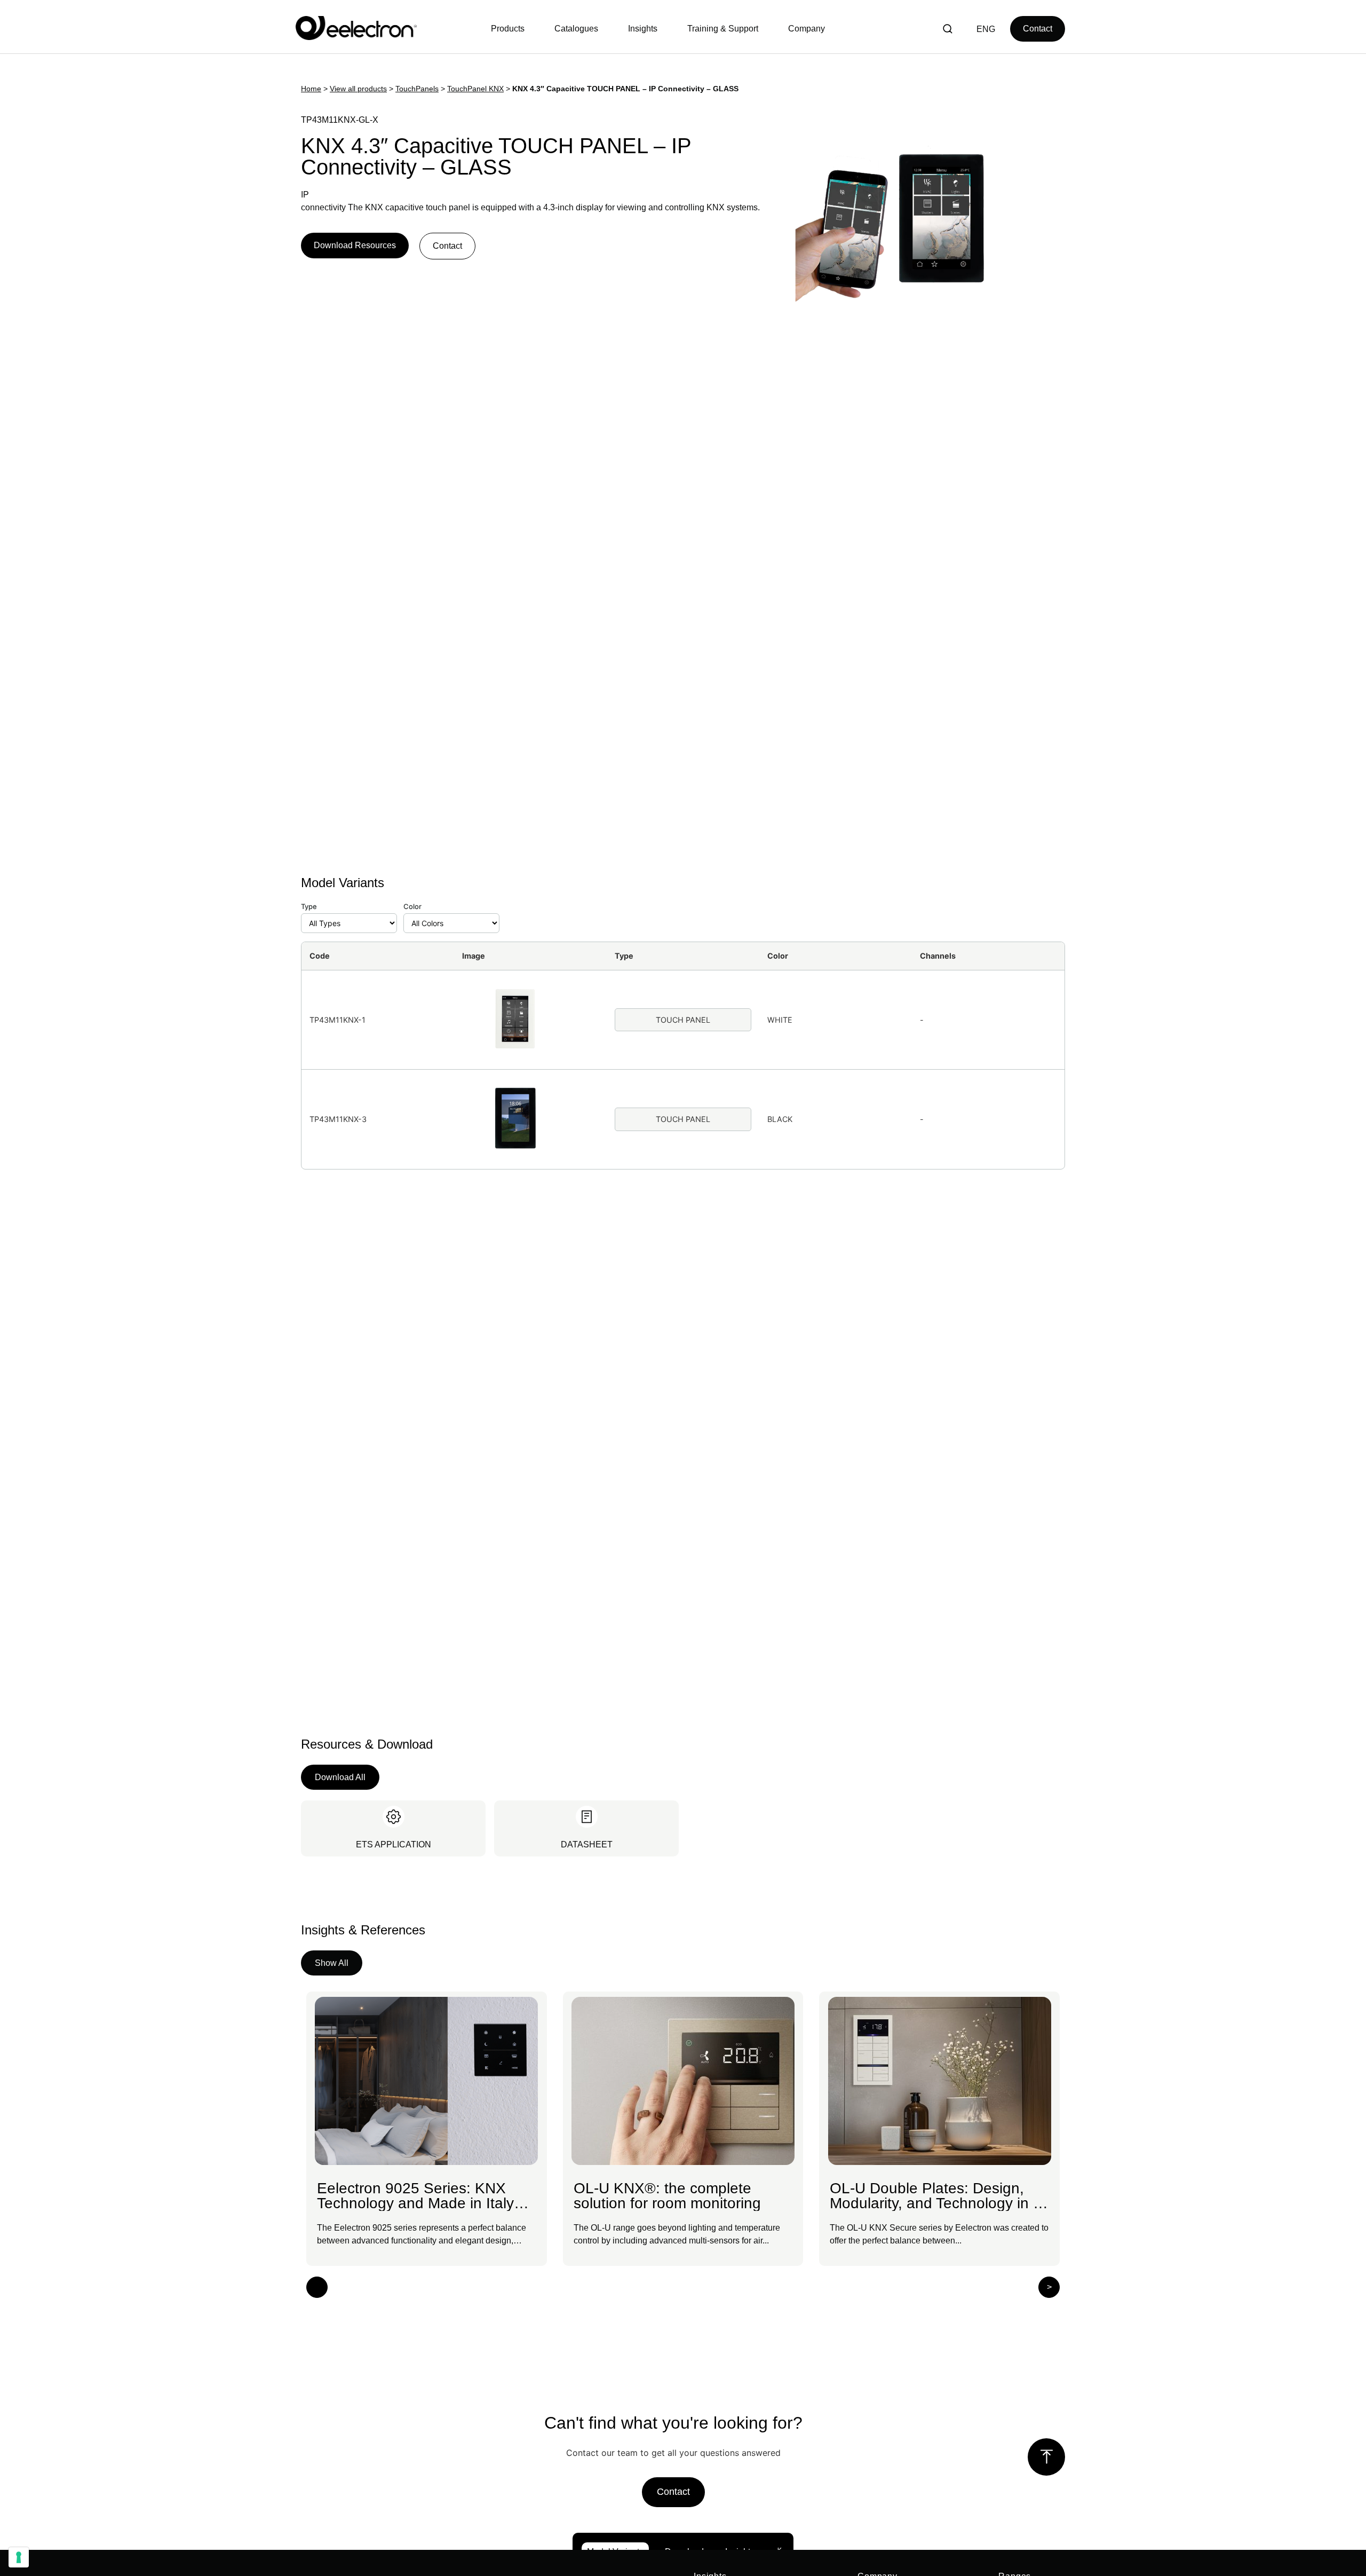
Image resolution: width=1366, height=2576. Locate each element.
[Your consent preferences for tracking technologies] (19, 2557)
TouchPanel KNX (475, 89)
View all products (358, 89)
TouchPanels (417, 89)
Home (311, 89)
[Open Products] (510, 29)
